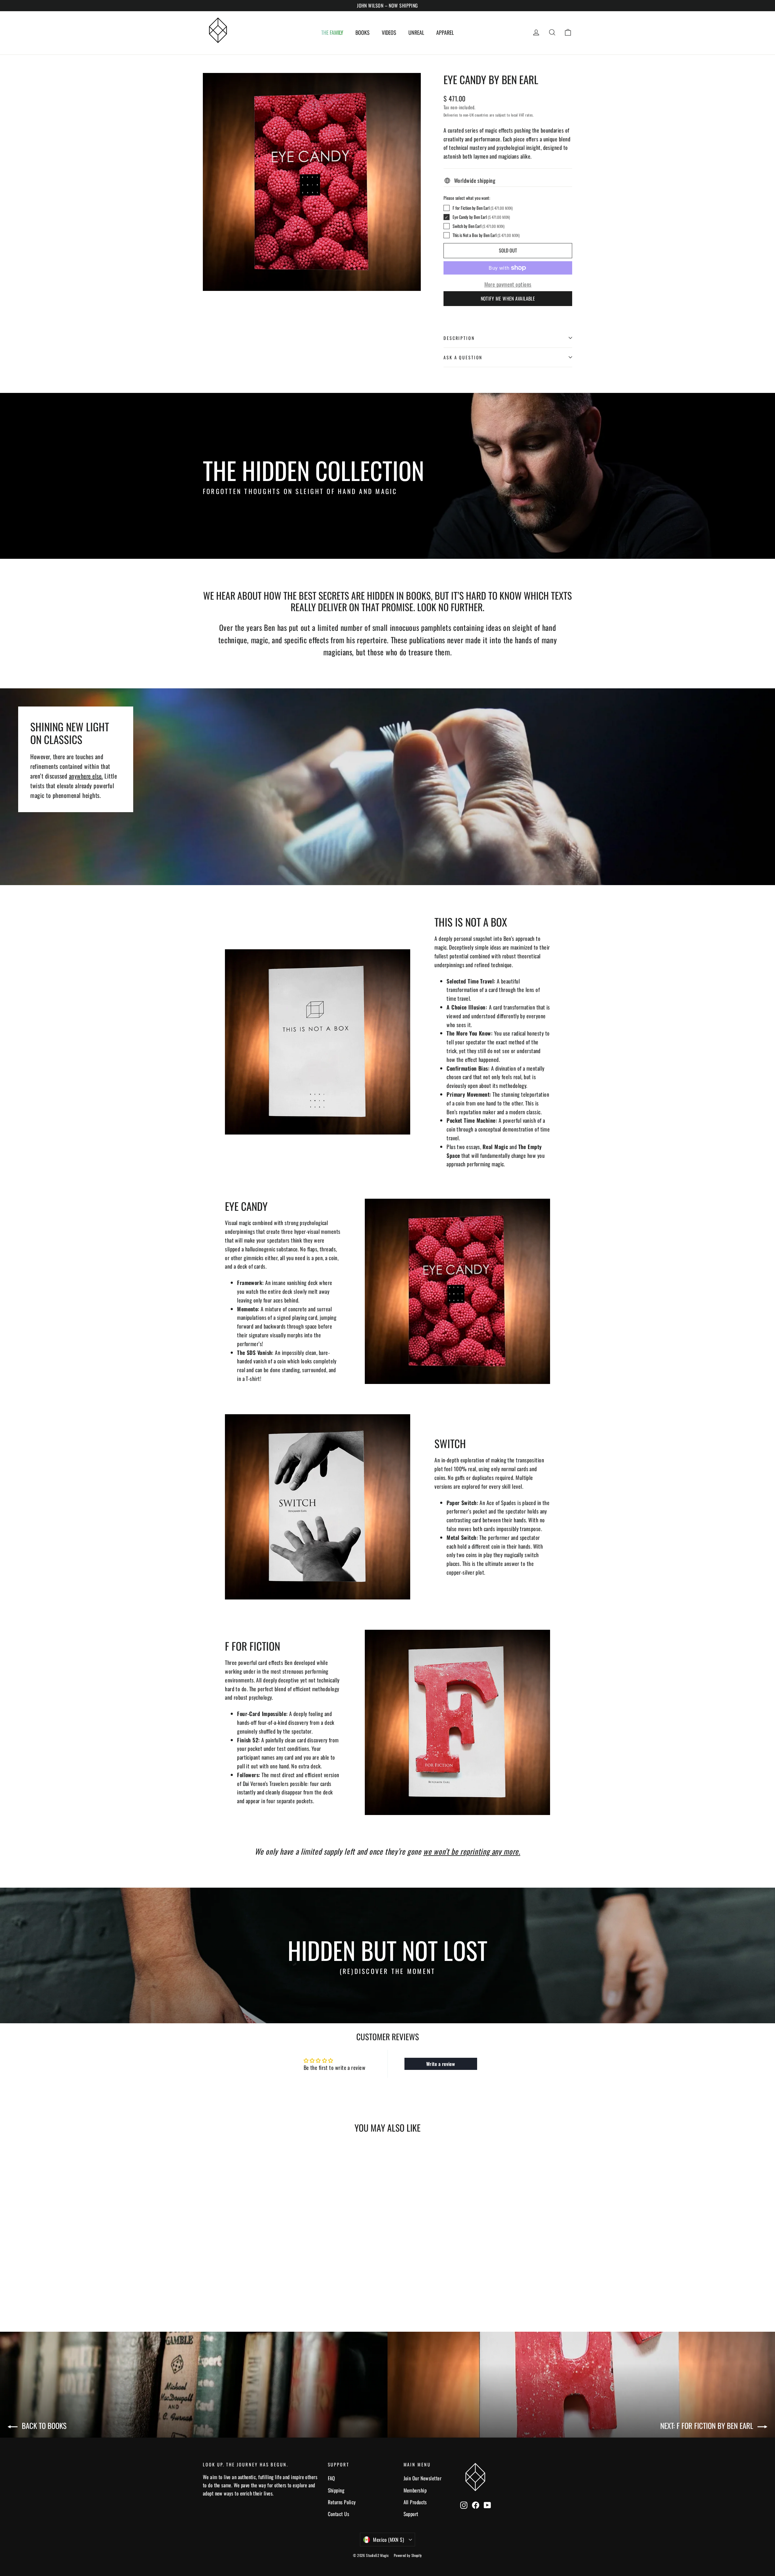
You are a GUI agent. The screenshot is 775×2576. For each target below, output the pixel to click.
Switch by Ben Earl (478, 226)
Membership (415, 2490)
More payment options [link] (508, 284)
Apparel (445, 32)
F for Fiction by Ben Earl (483, 208)
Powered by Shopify (408, 2555)
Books (363, 32)
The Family (332, 32)
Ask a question (463, 357)
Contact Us (339, 2514)
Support (411, 2514)
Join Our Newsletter (423, 2478)
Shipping (336, 2490)
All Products (415, 2502)
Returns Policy (342, 2502)
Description (459, 338)
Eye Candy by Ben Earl (481, 217)
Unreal (416, 32)
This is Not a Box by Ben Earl (486, 235)
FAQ (331, 2478)
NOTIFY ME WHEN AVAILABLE (508, 298)
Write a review (441, 2064)
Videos (389, 32)
